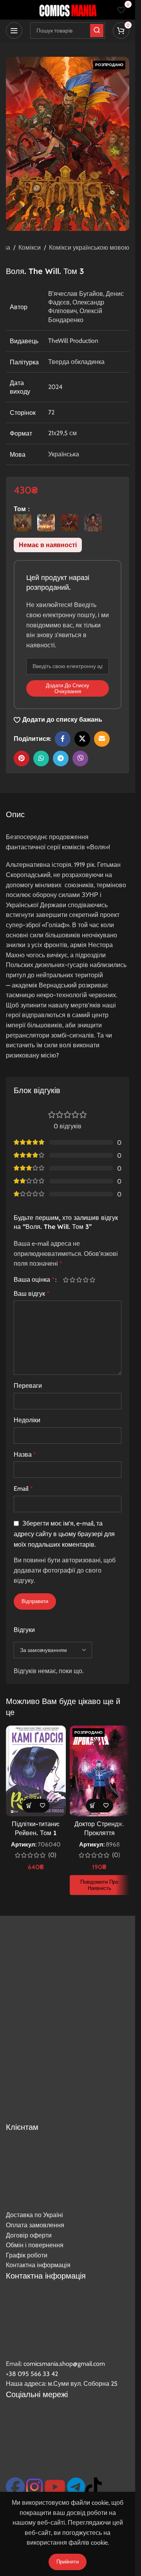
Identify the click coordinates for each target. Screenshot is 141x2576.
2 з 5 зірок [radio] (72, 1280)
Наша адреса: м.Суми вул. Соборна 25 (62, 2384)
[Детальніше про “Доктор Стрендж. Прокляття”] (93, 1806)
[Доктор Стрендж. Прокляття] (100, 1771)
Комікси (30, 248)
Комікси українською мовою (89, 248)
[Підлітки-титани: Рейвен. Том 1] (36, 1771)
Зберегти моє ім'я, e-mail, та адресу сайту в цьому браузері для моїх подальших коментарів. (64, 1534)
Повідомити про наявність (99, 1885)
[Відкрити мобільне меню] (14, 31)
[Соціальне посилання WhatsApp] (41, 758)
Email (23, 1489)
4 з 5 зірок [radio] (86, 1280)
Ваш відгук (32, 1294)
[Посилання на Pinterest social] (22, 758)
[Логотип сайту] (68, 9)
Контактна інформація (38, 2265)
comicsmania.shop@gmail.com (64, 2364)
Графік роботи (27, 2255)
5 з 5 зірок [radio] (92, 1280)
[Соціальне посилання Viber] (80, 758)
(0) (52, 1855)
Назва (25, 1455)
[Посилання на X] (82, 739)
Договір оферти (29, 2235)
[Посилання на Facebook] (63, 739)
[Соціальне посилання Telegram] (61, 758)
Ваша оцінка (34, 1280)
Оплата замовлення (35, 2225)
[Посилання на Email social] (102, 739)
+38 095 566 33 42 (32, 2374)
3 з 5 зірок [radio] (79, 1280)
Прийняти (68, 2562)
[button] (29, 1806)
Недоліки (27, 1420)
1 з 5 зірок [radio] (66, 1280)
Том (21, 509)
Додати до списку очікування (68, 688)
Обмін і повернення (35, 2245)
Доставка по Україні (34, 2215)
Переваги (28, 1386)
